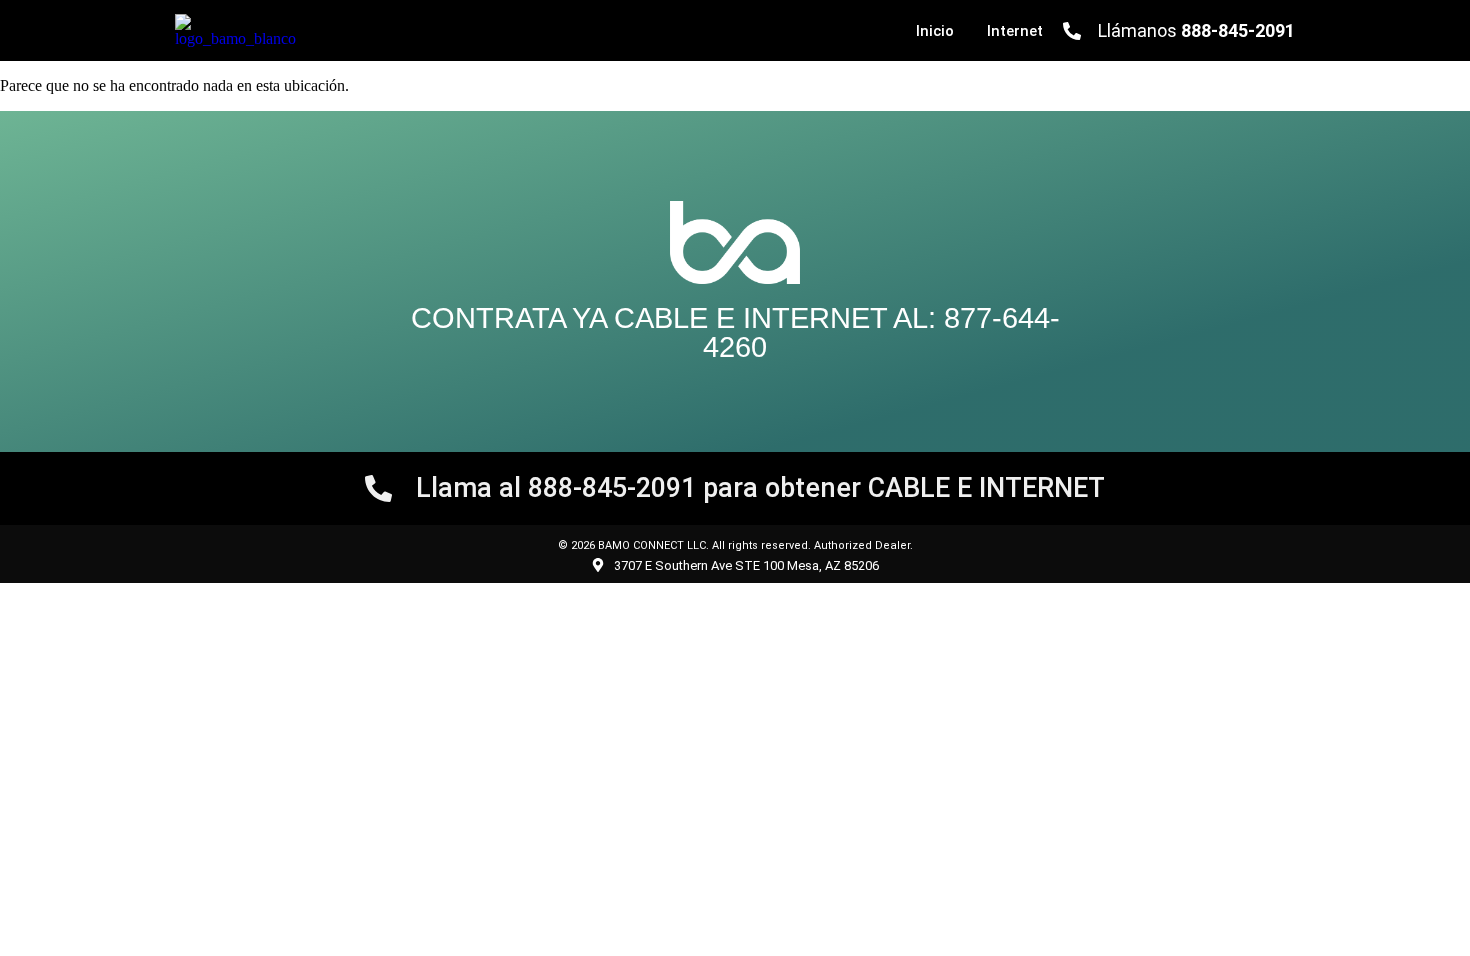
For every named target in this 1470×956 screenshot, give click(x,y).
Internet (1015, 31)
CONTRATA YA (512, 318)
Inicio (935, 31)
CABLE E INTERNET (750, 318)
